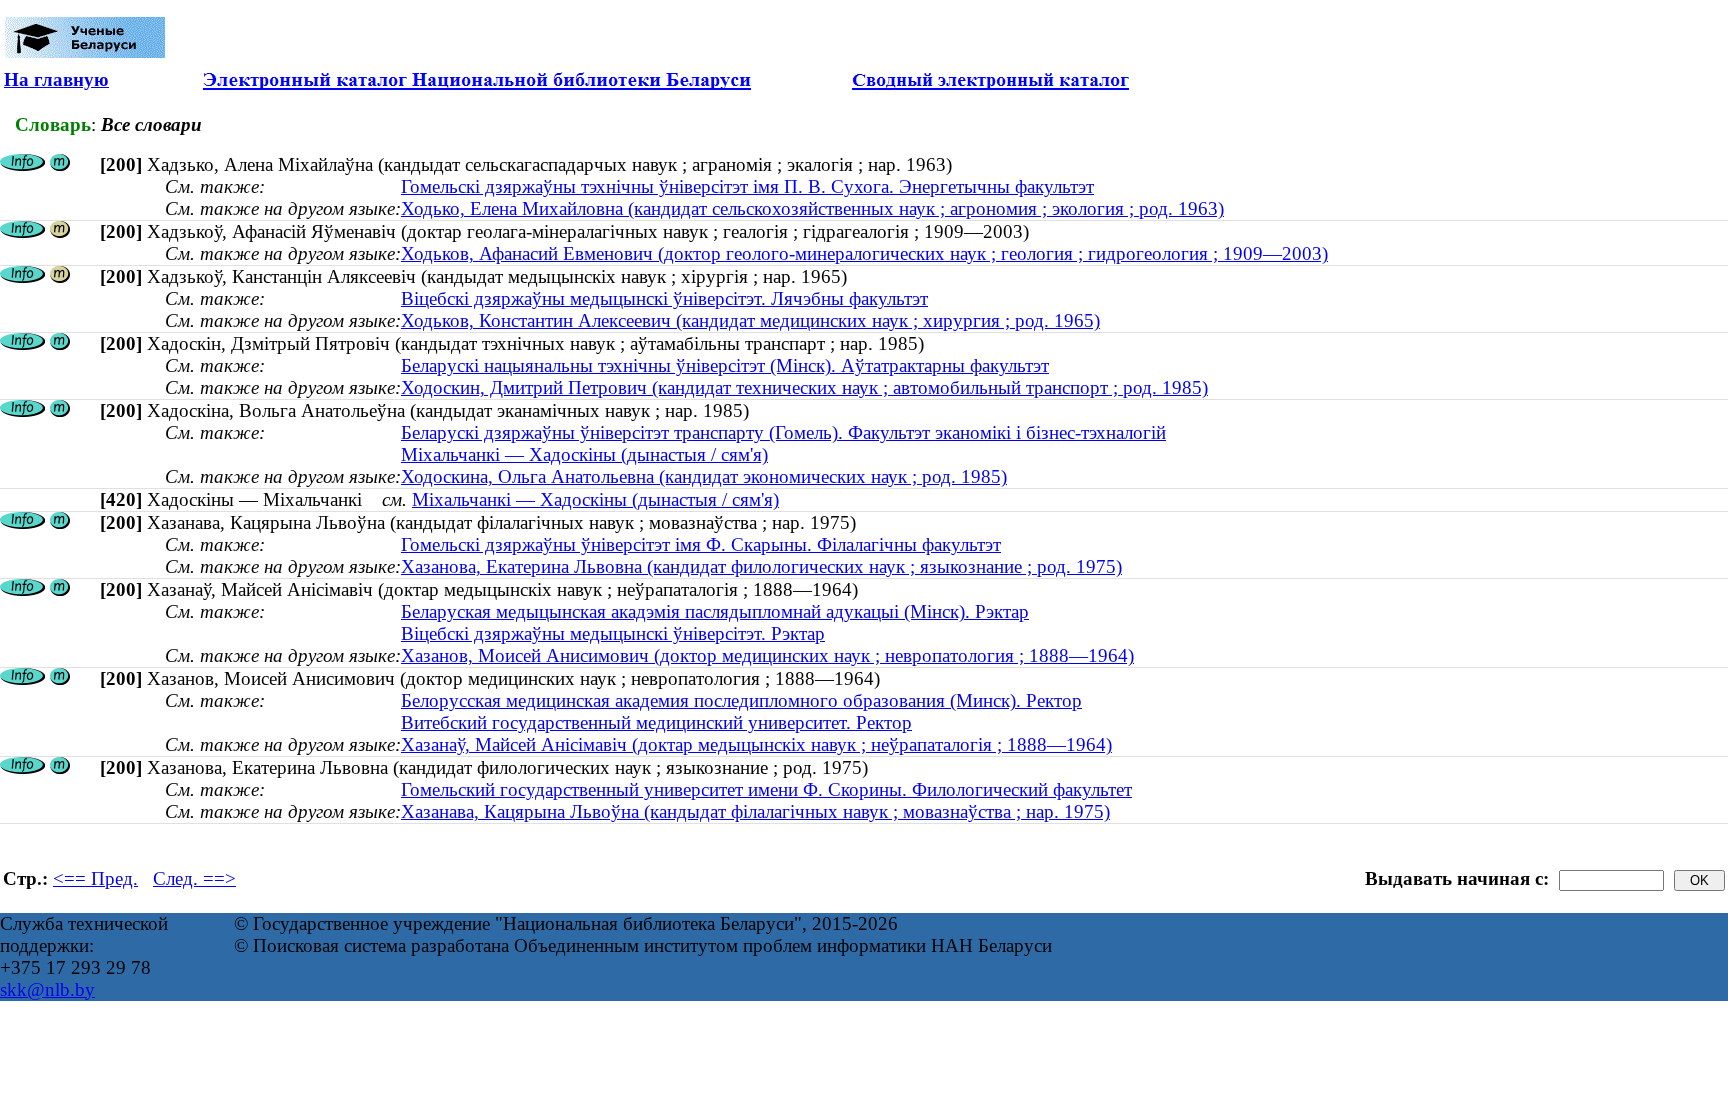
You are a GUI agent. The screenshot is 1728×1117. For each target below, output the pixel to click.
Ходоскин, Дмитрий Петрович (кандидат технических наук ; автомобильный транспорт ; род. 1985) (804, 387)
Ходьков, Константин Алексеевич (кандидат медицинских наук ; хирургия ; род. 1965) (750, 320)
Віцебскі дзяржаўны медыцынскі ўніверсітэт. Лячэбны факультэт (664, 298)
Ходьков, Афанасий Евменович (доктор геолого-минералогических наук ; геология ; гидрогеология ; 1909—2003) (864, 253)
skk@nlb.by (47, 989)
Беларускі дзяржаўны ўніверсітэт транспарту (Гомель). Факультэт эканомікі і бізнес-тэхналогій (783, 432)
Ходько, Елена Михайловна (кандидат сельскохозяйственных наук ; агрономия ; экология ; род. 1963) (812, 208)
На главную (56, 79)
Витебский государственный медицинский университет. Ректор (656, 722)
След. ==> (194, 878)
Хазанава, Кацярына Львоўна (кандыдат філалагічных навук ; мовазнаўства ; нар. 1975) (755, 811)
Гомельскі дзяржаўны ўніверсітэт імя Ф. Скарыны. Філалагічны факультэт (701, 544)
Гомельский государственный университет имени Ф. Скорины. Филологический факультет (766, 789)
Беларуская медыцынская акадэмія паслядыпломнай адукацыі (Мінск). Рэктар (715, 611)
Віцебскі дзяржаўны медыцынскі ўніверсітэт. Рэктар (613, 633)
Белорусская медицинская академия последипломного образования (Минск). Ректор (741, 700)
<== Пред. (95, 878)
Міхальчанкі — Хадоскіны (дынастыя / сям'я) (584, 454)
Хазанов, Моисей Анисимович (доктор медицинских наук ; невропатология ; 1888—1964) (767, 655)
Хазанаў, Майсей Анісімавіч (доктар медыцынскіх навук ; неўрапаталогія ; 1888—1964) (756, 744)
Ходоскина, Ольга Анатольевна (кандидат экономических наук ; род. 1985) (704, 476)
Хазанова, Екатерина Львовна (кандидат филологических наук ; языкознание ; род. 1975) (761, 566)
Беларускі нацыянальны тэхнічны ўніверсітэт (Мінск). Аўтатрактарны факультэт (725, 365)
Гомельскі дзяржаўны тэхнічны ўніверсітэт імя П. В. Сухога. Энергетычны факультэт (747, 186)
